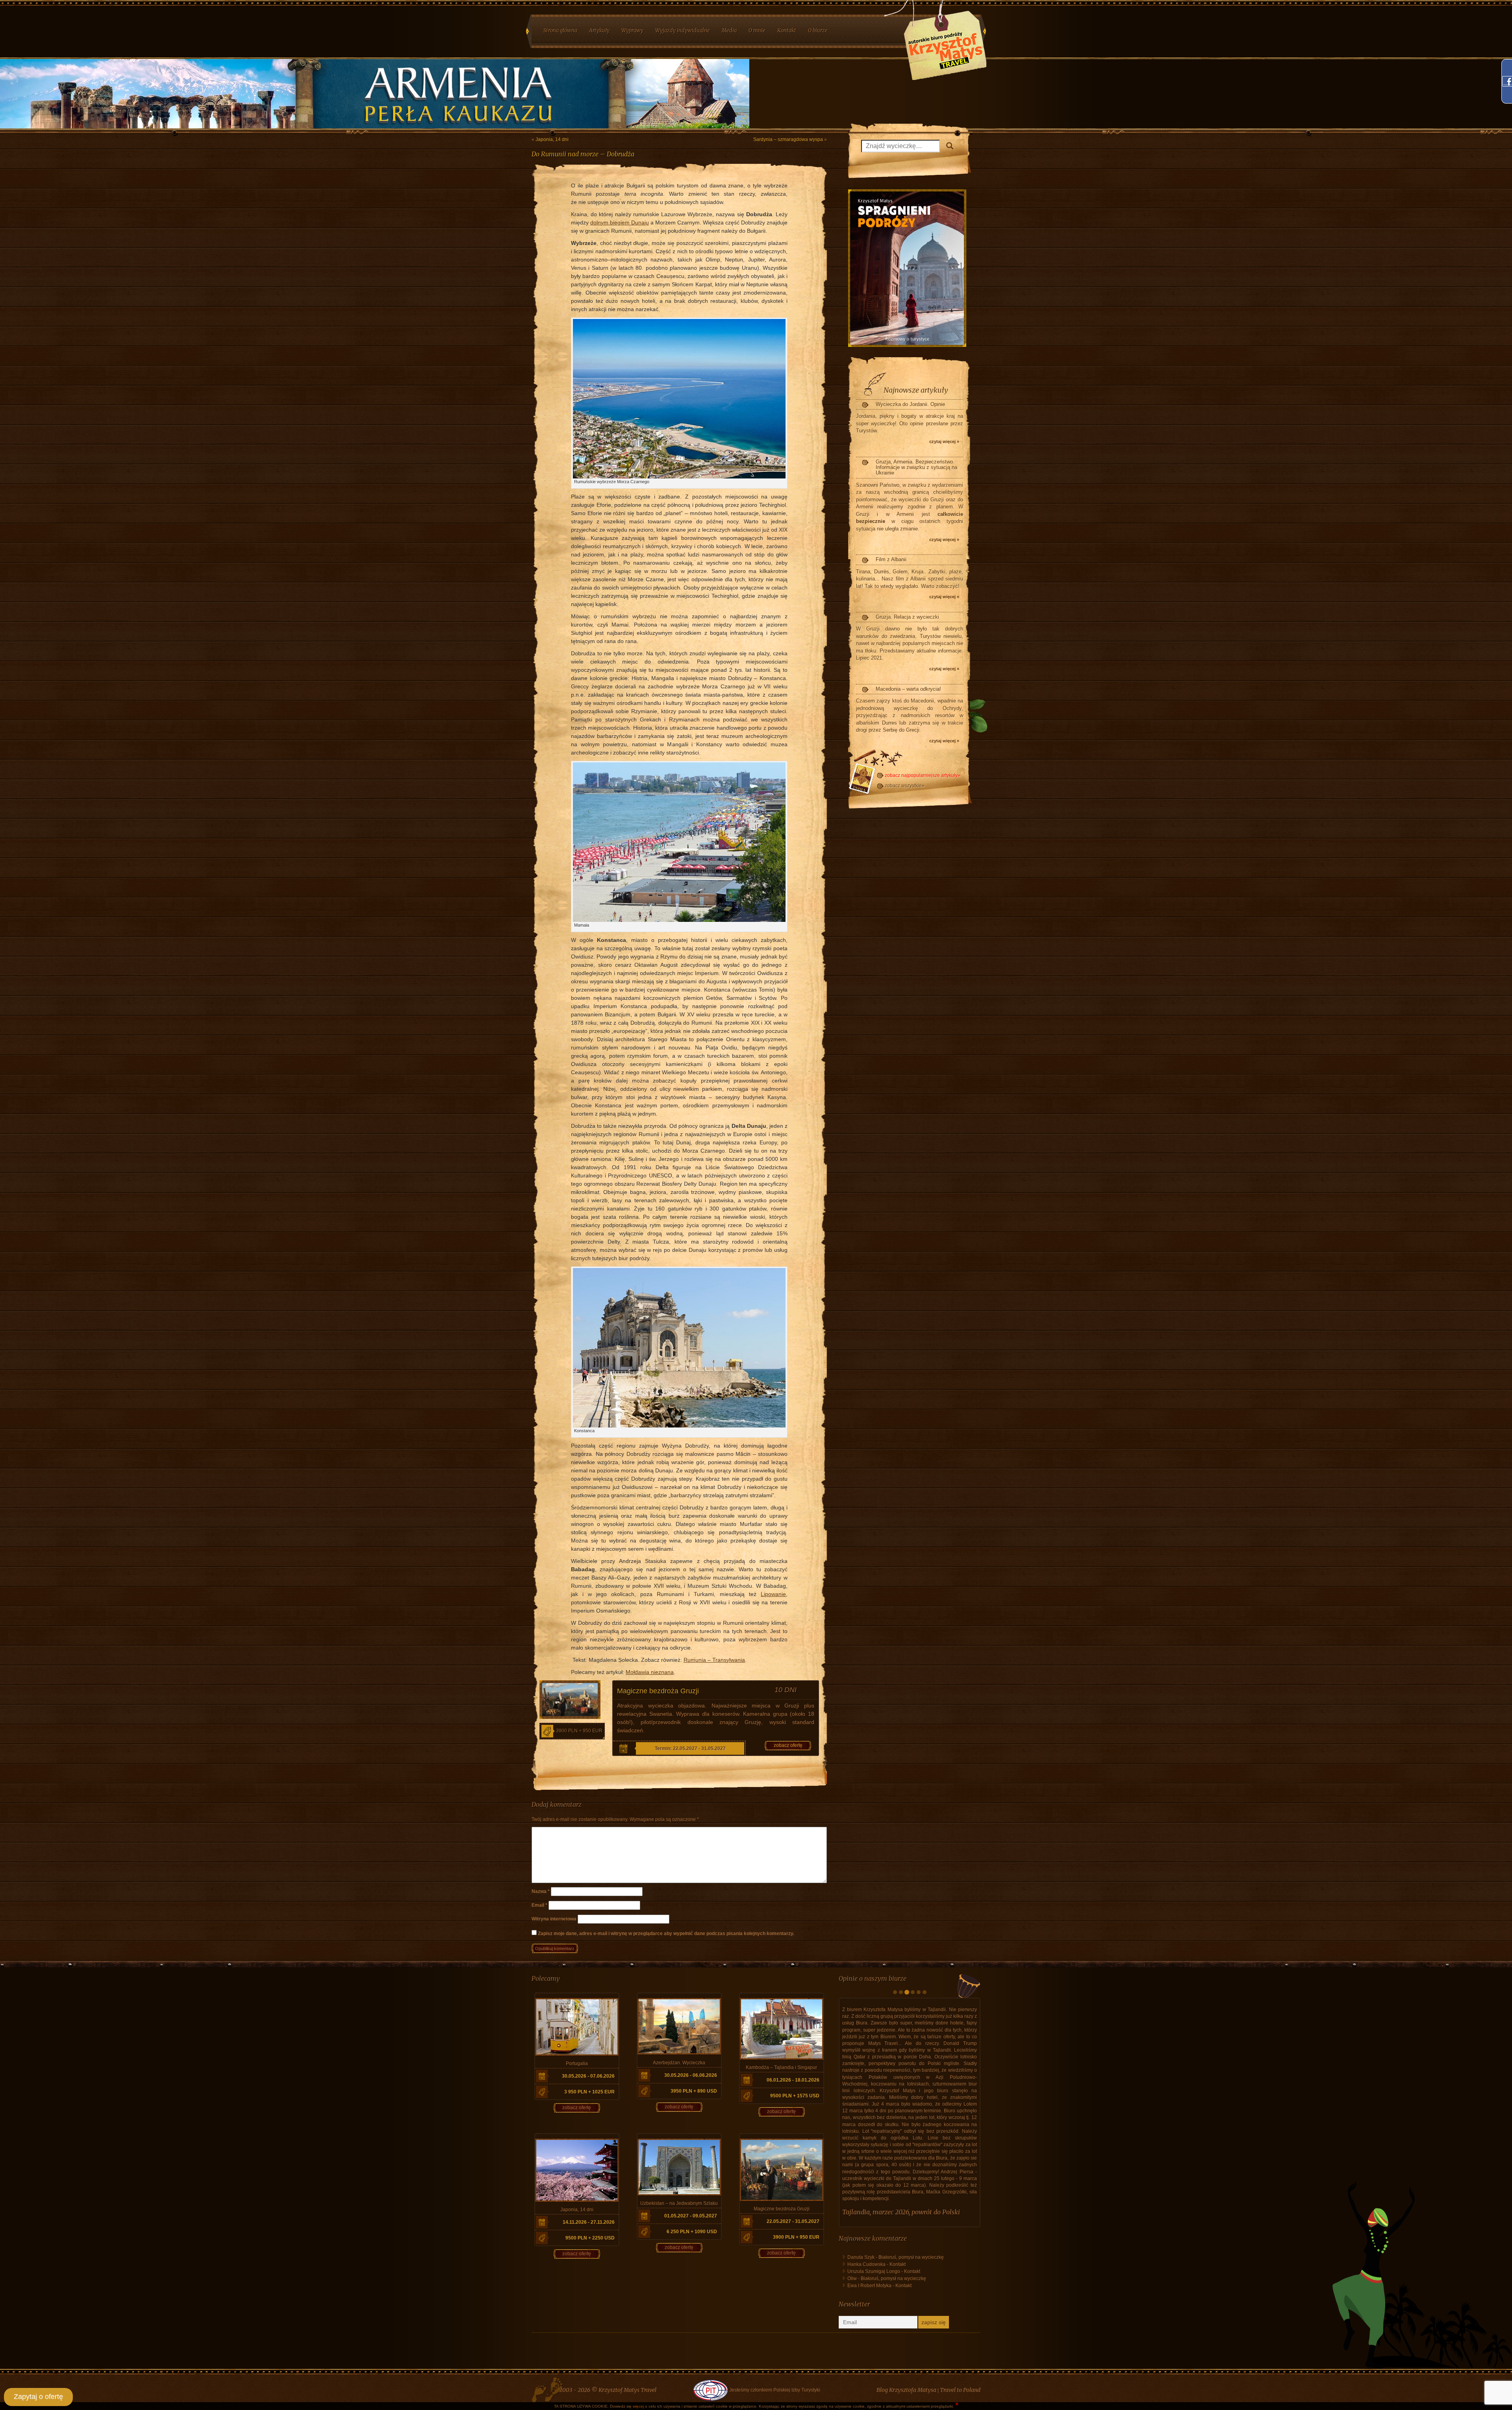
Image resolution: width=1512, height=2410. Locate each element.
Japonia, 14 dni (552, 139)
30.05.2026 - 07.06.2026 (588, 2076)
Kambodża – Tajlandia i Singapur (781, 2067)
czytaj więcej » (944, 441)
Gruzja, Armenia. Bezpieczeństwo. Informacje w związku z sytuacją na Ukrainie (916, 467)
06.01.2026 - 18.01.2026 (793, 2080)
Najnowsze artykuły (916, 390)
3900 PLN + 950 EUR (579, 1731)
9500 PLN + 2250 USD (590, 2238)
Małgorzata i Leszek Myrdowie (886, 2145)
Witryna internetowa (554, 1919)
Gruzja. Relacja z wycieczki (907, 617)
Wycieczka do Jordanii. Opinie (910, 404)
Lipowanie (773, 1594)
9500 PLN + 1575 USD (795, 2096)
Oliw (852, 2211)
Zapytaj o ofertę (38, 2397)
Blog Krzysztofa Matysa (906, 2334)
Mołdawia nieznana (650, 1672)
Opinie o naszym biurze (873, 1978)
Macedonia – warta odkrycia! (908, 689)
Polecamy (546, 1978)
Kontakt (898, 2197)
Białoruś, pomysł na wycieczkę (911, 2190)
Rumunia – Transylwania (714, 1660)
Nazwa (541, 1891)
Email (539, 1905)
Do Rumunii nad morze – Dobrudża (583, 154)
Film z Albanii (891, 559)
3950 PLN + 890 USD (694, 2091)
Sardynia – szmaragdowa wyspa (788, 139)
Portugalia (577, 2063)
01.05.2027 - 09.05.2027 (691, 2216)
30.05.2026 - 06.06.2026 (691, 2075)
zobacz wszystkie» (905, 786)
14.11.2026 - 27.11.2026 (589, 2222)
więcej (638, 2406)
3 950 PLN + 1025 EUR (589, 2092)
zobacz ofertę (788, 1745)
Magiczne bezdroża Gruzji (658, 1691)
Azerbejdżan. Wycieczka (679, 2063)
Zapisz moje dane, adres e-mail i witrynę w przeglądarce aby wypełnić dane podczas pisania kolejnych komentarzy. (666, 1934)
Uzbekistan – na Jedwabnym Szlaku (679, 2203)
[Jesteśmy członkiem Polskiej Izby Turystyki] (710, 2334)
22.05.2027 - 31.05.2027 (793, 2221)
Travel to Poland (960, 2334)
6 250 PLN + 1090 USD (692, 2232)
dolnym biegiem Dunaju (620, 222)
